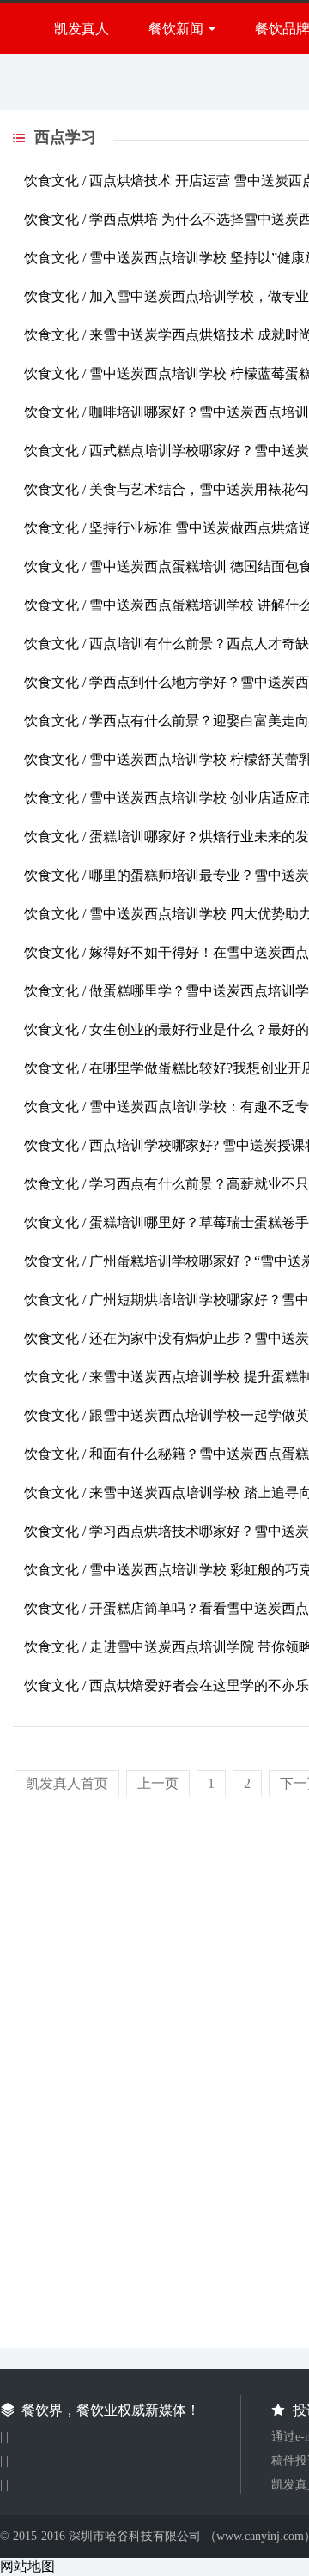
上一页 (158, 1783)
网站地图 (27, 2566)
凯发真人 (82, 29)
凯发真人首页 (67, 1783)
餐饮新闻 (176, 29)
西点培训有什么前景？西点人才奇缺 (199, 644)
